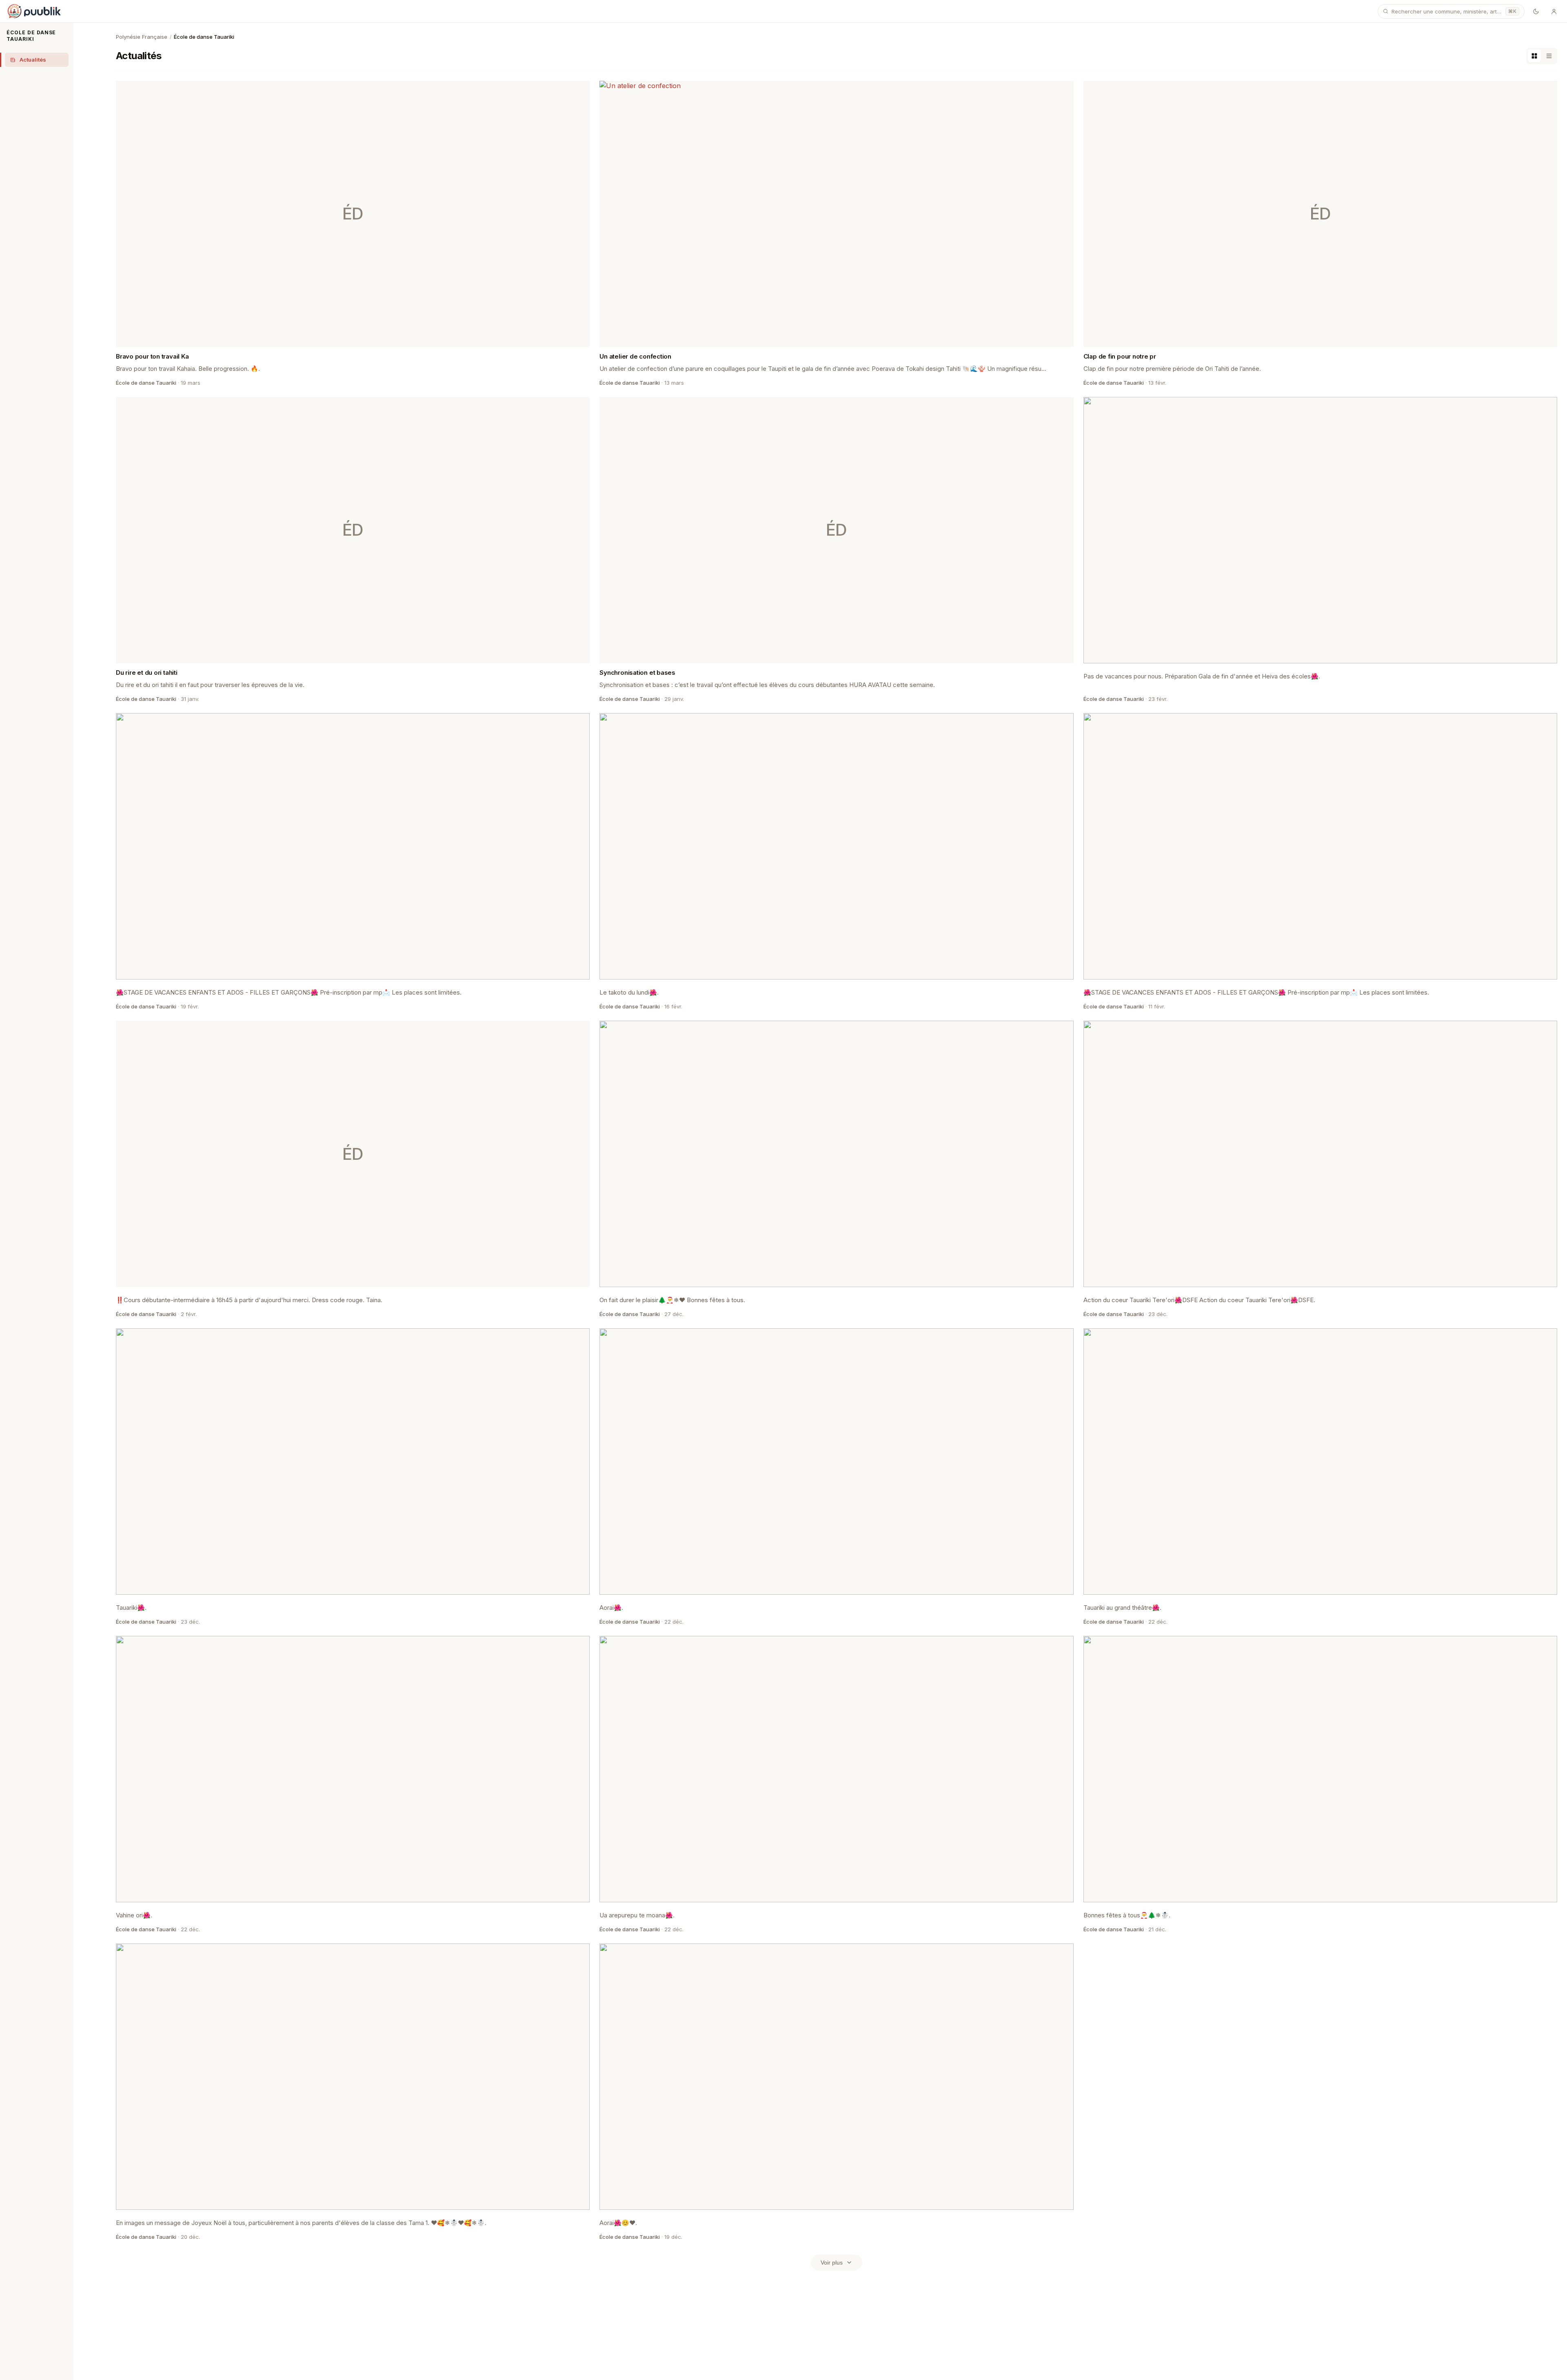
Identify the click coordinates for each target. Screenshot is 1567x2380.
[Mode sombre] (1536, 11)
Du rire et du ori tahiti (147, 673)
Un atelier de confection (635, 356)
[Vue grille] (1534, 56)
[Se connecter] (1554, 11)
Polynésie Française (142, 37)
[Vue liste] (1549, 56)
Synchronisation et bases (637, 673)
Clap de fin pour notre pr (1120, 356)
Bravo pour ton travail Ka (152, 356)
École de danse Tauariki (31, 36)
